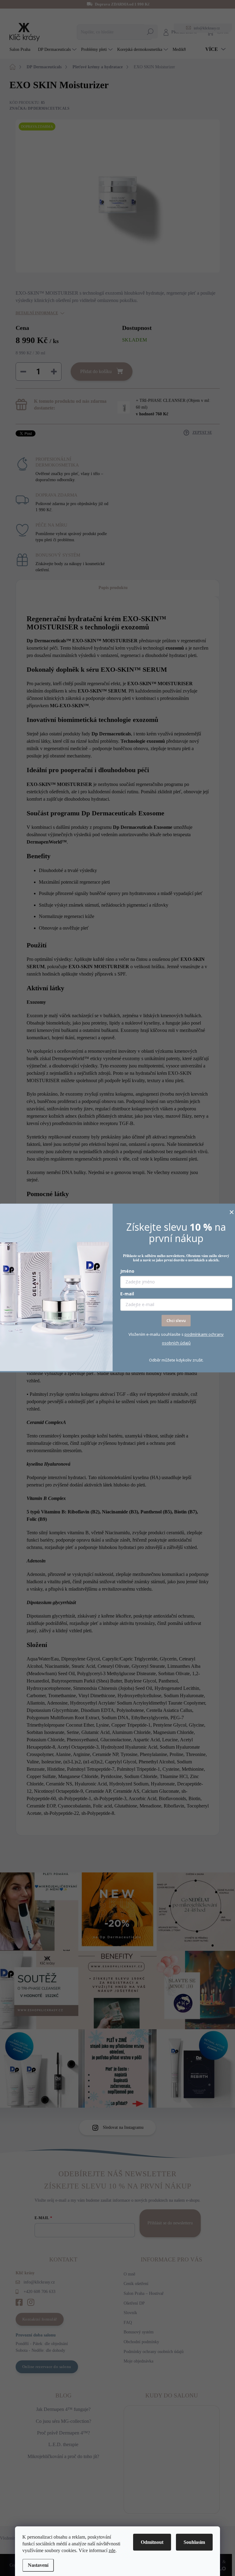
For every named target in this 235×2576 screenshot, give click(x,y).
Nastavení (38, 2565)
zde (112, 2550)
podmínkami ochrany (204, 1335)
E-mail (127, 1294)
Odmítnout (152, 2542)
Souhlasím (194, 2542)
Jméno (127, 1271)
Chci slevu (176, 1320)
